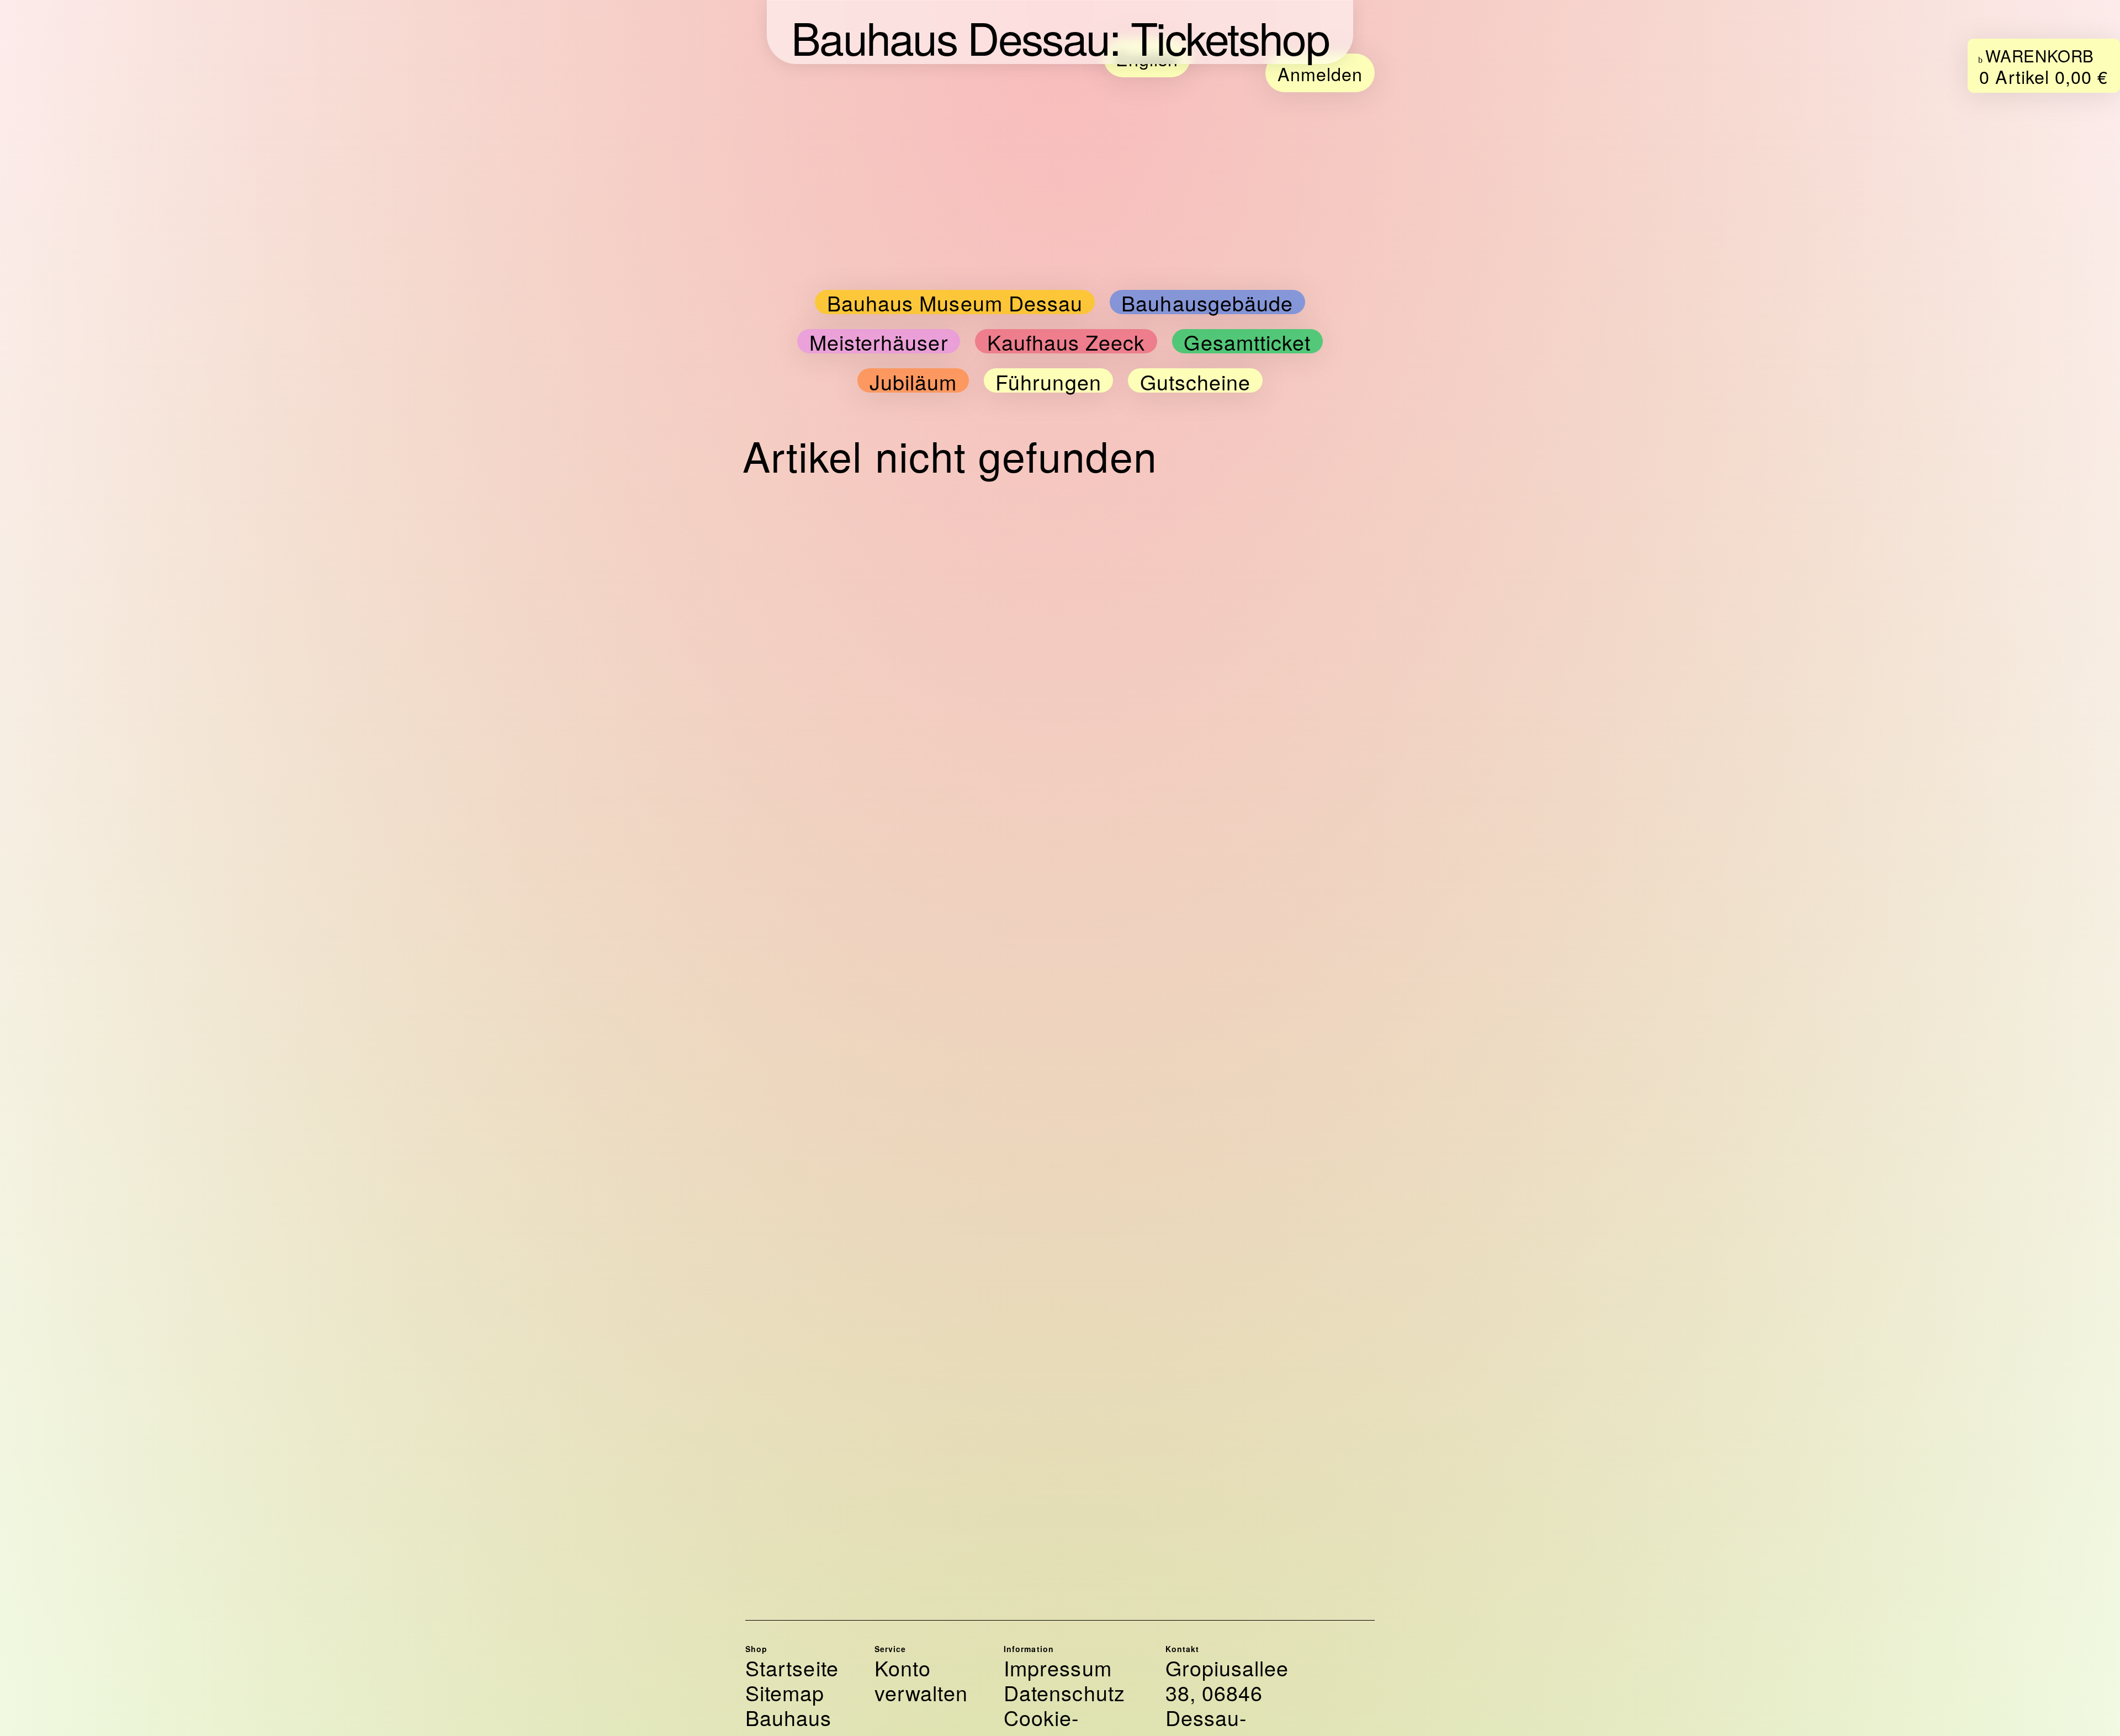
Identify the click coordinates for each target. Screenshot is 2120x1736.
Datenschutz (1064, 1693)
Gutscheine (1196, 382)
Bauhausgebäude (1207, 303)
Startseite (792, 1668)
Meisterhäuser (879, 342)
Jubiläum (913, 382)
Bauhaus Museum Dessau (955, 303)
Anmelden (1320, 73)
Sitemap (785, 1693)
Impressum (1058, 1668)
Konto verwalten (921, 1680)
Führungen (1048, 382)
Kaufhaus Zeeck (1066, 342)
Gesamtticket (1247, 342)
